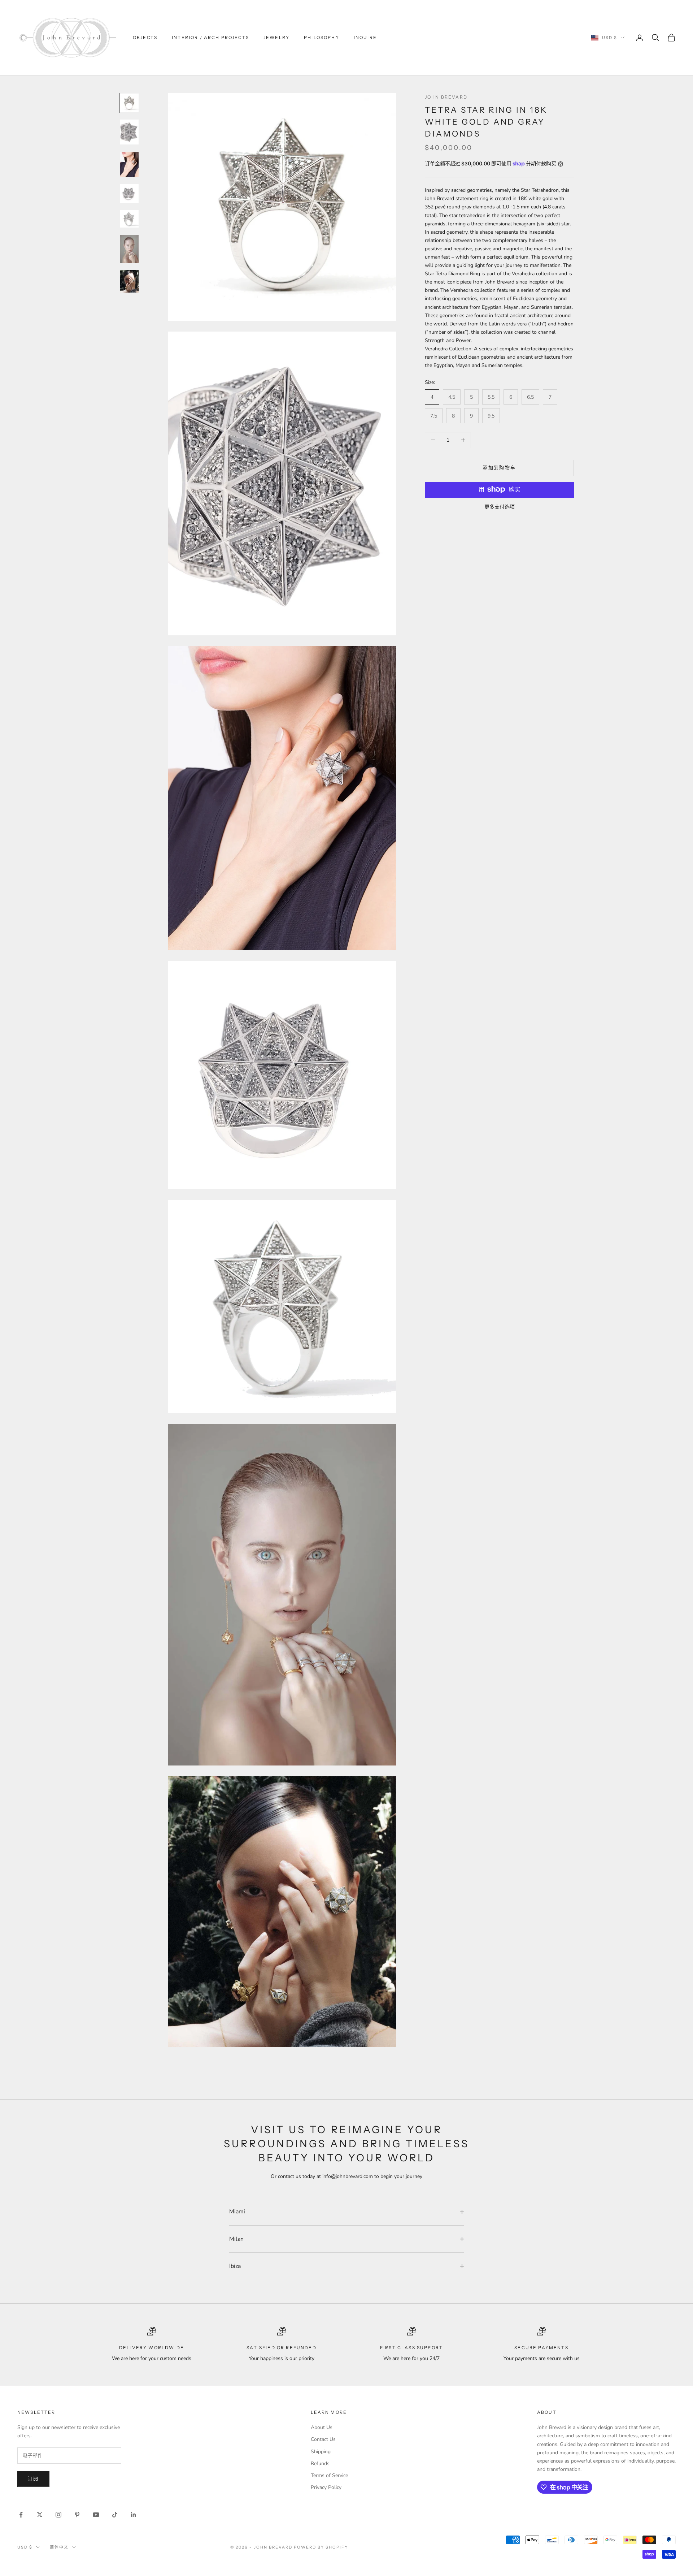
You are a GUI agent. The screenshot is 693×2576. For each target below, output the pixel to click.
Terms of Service (329, 2475)
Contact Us (323, 2439)
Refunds (320, 2463)
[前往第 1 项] (129, 103)
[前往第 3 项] (129, 164)
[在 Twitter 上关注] (40, 2515)
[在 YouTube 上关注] (96, 2515)
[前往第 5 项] (129, 219)
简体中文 (59, 2547)
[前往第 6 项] (129, 249)
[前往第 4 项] (129, 194)
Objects (145, 37)
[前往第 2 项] (129, 132)
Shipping (321, 2452)
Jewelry (276, 37)
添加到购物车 (499, 467)
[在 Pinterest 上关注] (77, 2515)
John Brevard (446, 97)
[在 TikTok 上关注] (115, 2515)
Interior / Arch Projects (210, 37)
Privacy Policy (326, 2487)
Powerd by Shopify (321, 2547)
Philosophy (322, 37)
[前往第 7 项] (129, 281)
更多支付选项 (500, 507)
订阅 (33, 2479)
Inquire (365, 37)
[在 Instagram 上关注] (58, 2515)
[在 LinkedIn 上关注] (134, 2515)
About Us (322, 2427)
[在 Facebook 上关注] (21, 2515)
